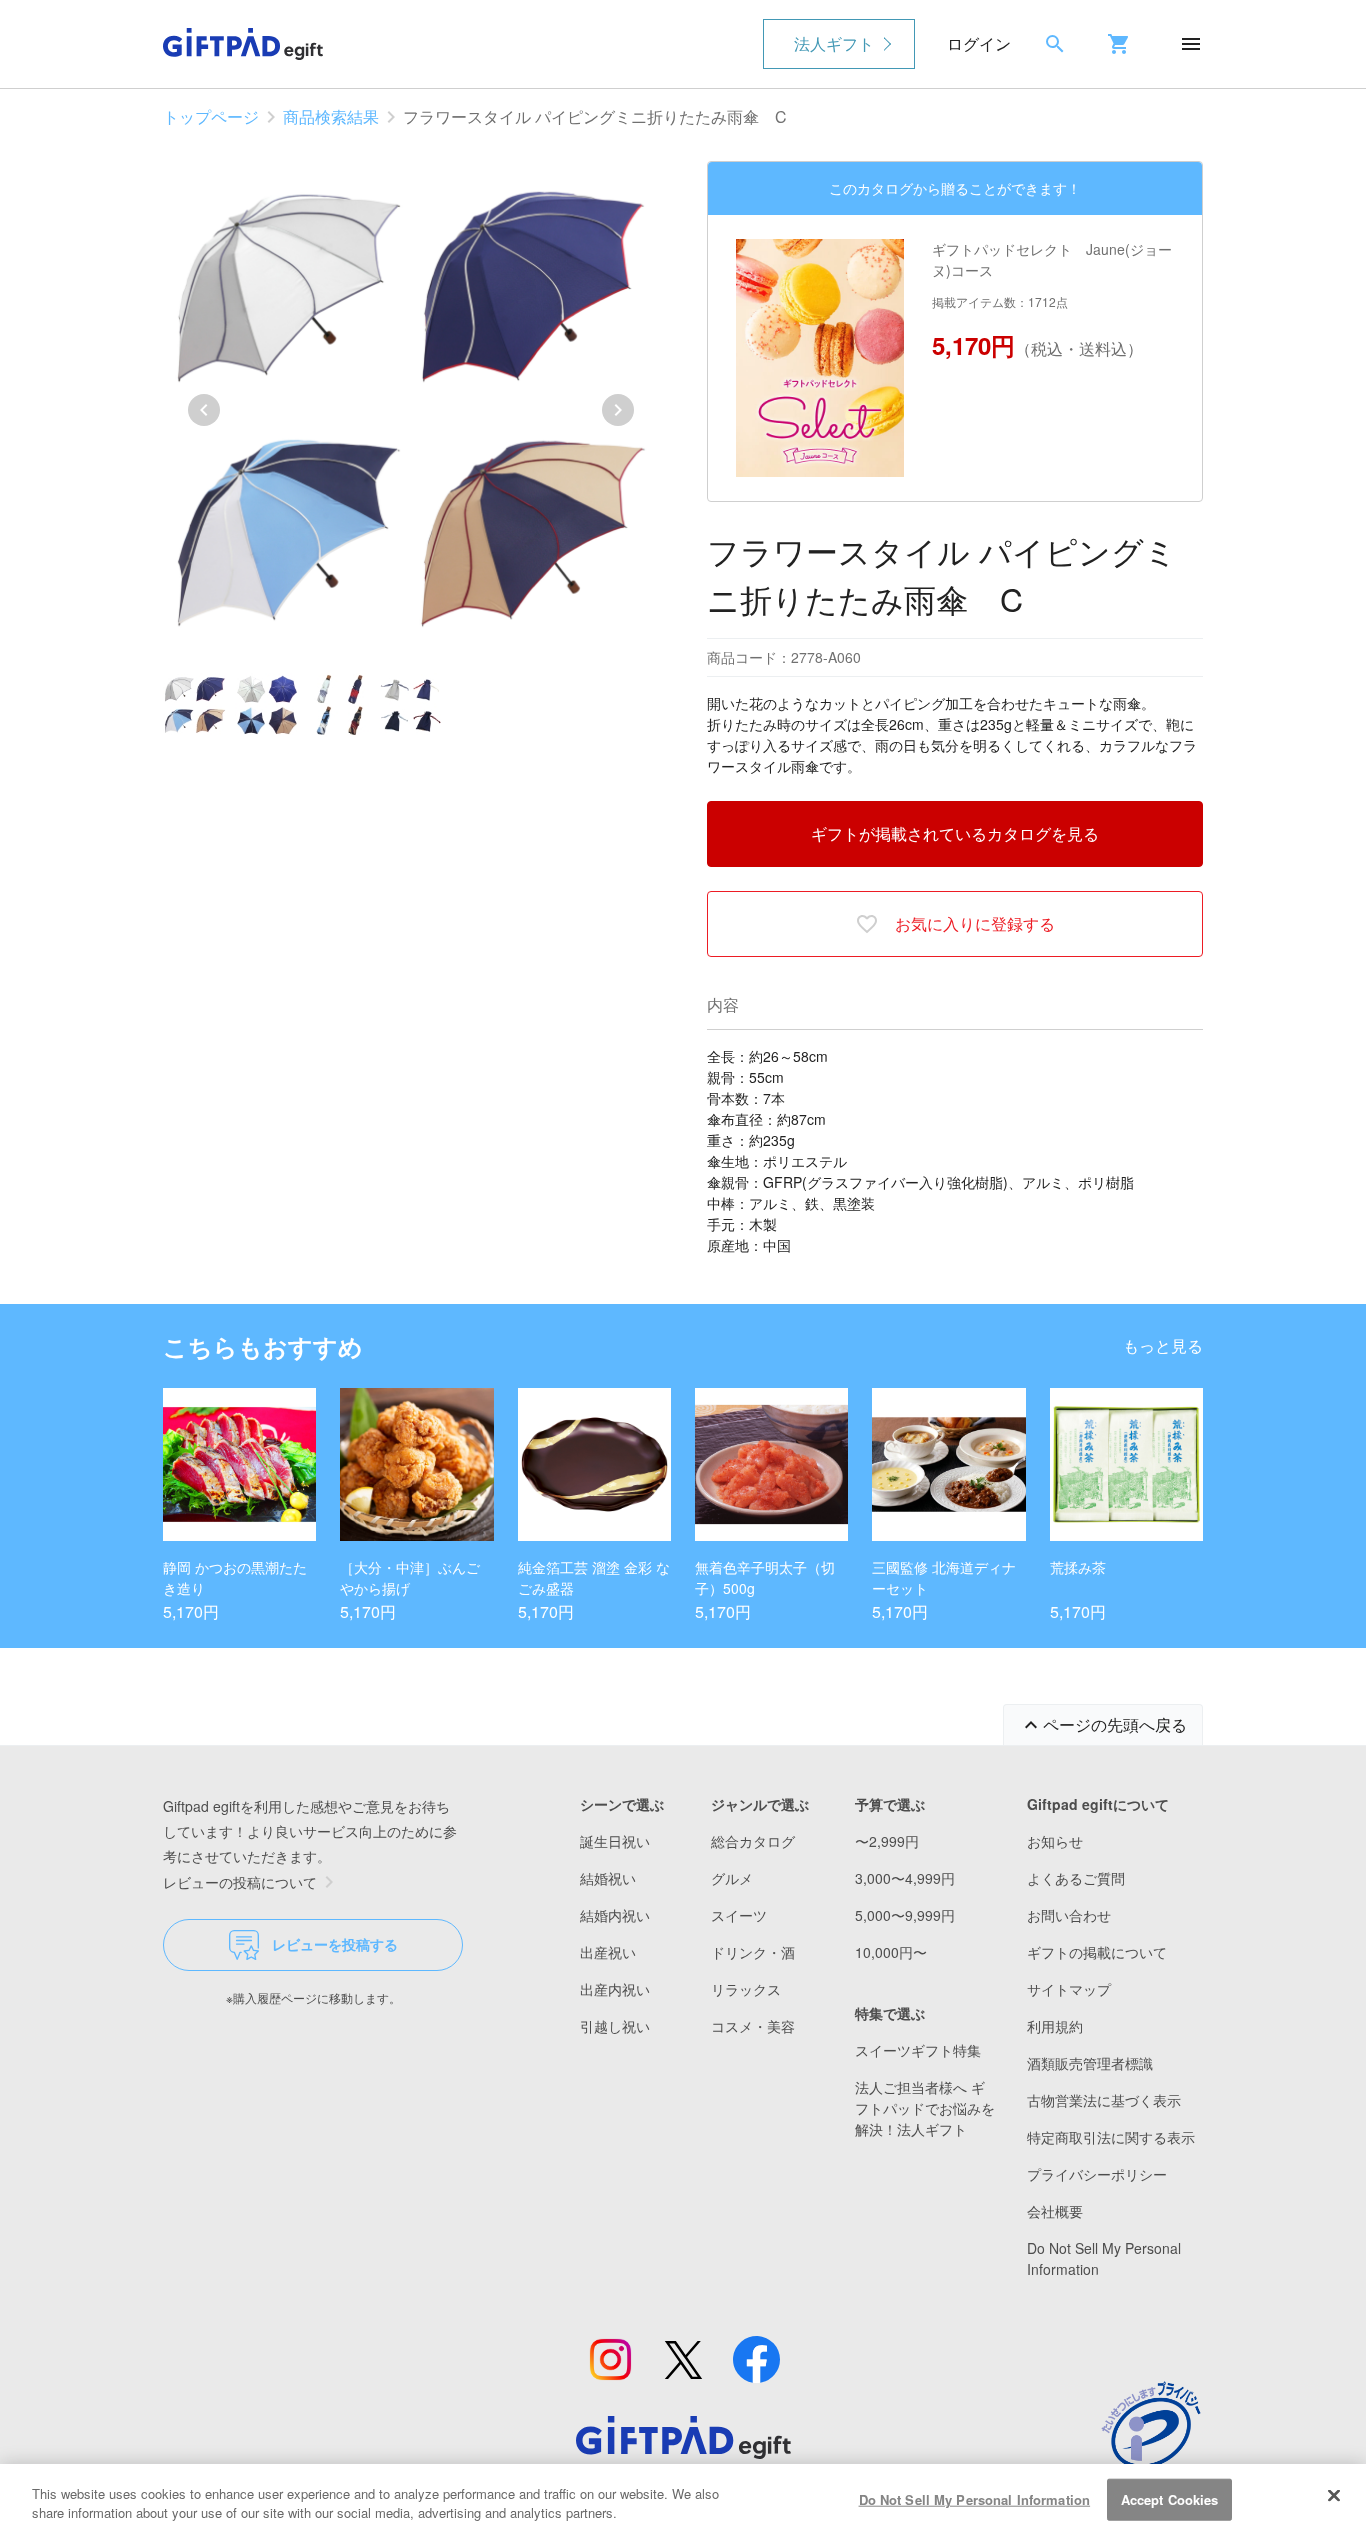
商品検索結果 (331, 116)
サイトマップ (1069, 1989)
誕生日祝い (615, 1841)
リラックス (746, 1989)
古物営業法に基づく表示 (1104, 2100)
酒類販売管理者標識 (1090, 2063)
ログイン (979, 43)
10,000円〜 (891, 1952)
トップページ (211, 116)
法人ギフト (834, 43)
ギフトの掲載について (1097, 1952)
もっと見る (1163, 1345)
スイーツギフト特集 (918, 2050)
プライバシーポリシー (1097, 2174)
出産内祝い (615, 1989)
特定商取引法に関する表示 (1111, 2137)
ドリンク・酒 (753, 1952)
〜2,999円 (887, 1841)
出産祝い (608, 1952)
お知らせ (1055, 1841)
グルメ (732, 1878)
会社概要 (1055, 2211)
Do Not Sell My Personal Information (975, 2499)
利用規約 (1055, 2026)
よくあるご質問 (1076, 1878)
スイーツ (739, 1915)
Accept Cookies (1170, 2499)
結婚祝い (608, 1878)
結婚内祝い (615, 1915)
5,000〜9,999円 (905, 1915)
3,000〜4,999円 (905, 1878)
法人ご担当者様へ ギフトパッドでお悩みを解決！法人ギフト (925, 2108)
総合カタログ (753, 1841)
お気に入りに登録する (975, 923)
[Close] (1334, 2496)
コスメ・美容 (753, 2026)
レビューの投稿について (240, 1882)
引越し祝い (615, 2026)
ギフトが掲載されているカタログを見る (955, 833)
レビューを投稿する (335, 1944)
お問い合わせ (1069, 1915)
